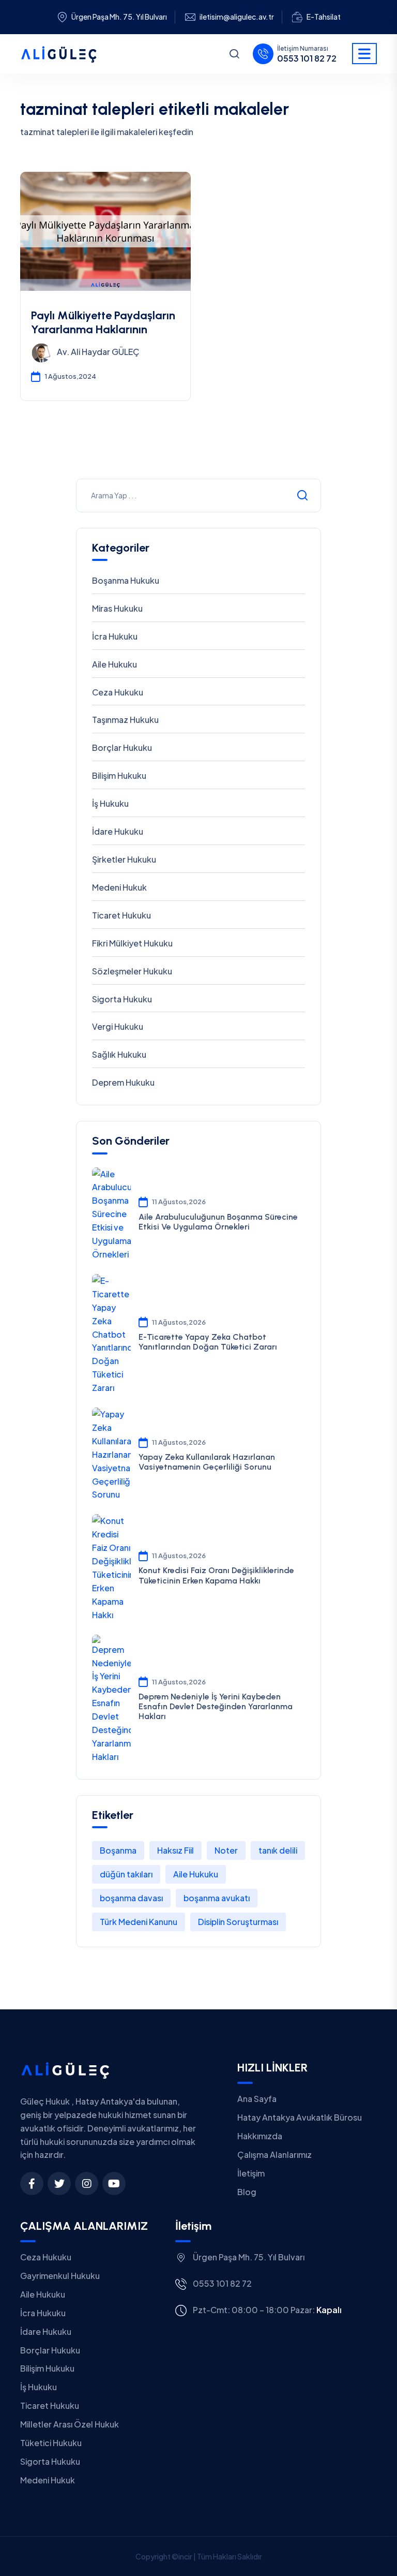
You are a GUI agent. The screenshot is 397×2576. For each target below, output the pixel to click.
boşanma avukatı (217, 1898)
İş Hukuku (110, 803)
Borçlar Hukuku (122, 747)
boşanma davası (131, 1898)
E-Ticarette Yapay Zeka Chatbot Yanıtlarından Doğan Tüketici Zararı (208, 1342)
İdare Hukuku (118, 831)
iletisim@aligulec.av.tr (237, 17)
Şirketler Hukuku (124, 859)
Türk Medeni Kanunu (139, 1922)
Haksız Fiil (175, 1850)
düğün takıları (126, 1874)
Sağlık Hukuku (119, 1054)
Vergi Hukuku (118, 1026)
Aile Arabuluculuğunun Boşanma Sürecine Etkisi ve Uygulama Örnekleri (218, 1222)
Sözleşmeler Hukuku (132, 971)
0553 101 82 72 (307, 58)
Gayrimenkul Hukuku (60, 2276)
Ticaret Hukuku (121, 915)
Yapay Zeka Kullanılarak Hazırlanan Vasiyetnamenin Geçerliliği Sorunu (207, 1462)
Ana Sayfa (257, 2099)
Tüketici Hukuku (51, 2443)
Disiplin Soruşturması (238, 1922)
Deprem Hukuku (123, 1082)
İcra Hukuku (115, 636)
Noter (226, 1850)
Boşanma (118, 1850)
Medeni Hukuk (119, 887)
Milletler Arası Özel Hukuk (70, 2424)
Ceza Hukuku (118, 692)
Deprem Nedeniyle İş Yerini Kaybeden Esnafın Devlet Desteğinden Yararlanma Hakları (216, 1706)
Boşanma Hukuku (126, 580)
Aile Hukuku (114, 664)
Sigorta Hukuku (122, 999)
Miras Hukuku (117, 608)
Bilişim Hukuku (119, 775)
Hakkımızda (260, 2136)
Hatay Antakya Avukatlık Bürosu (300, 2117)
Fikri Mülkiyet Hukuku (132, 943)
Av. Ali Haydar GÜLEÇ (98, 352)
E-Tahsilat (324, 17)
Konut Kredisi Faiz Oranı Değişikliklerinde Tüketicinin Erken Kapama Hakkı (216, 1575)
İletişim (251, 2173)
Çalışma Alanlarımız (274, 2155)
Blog (247, 2192)
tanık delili (278, 1850)
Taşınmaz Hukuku (125, 720)
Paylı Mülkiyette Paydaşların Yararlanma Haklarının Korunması (103, 329)
